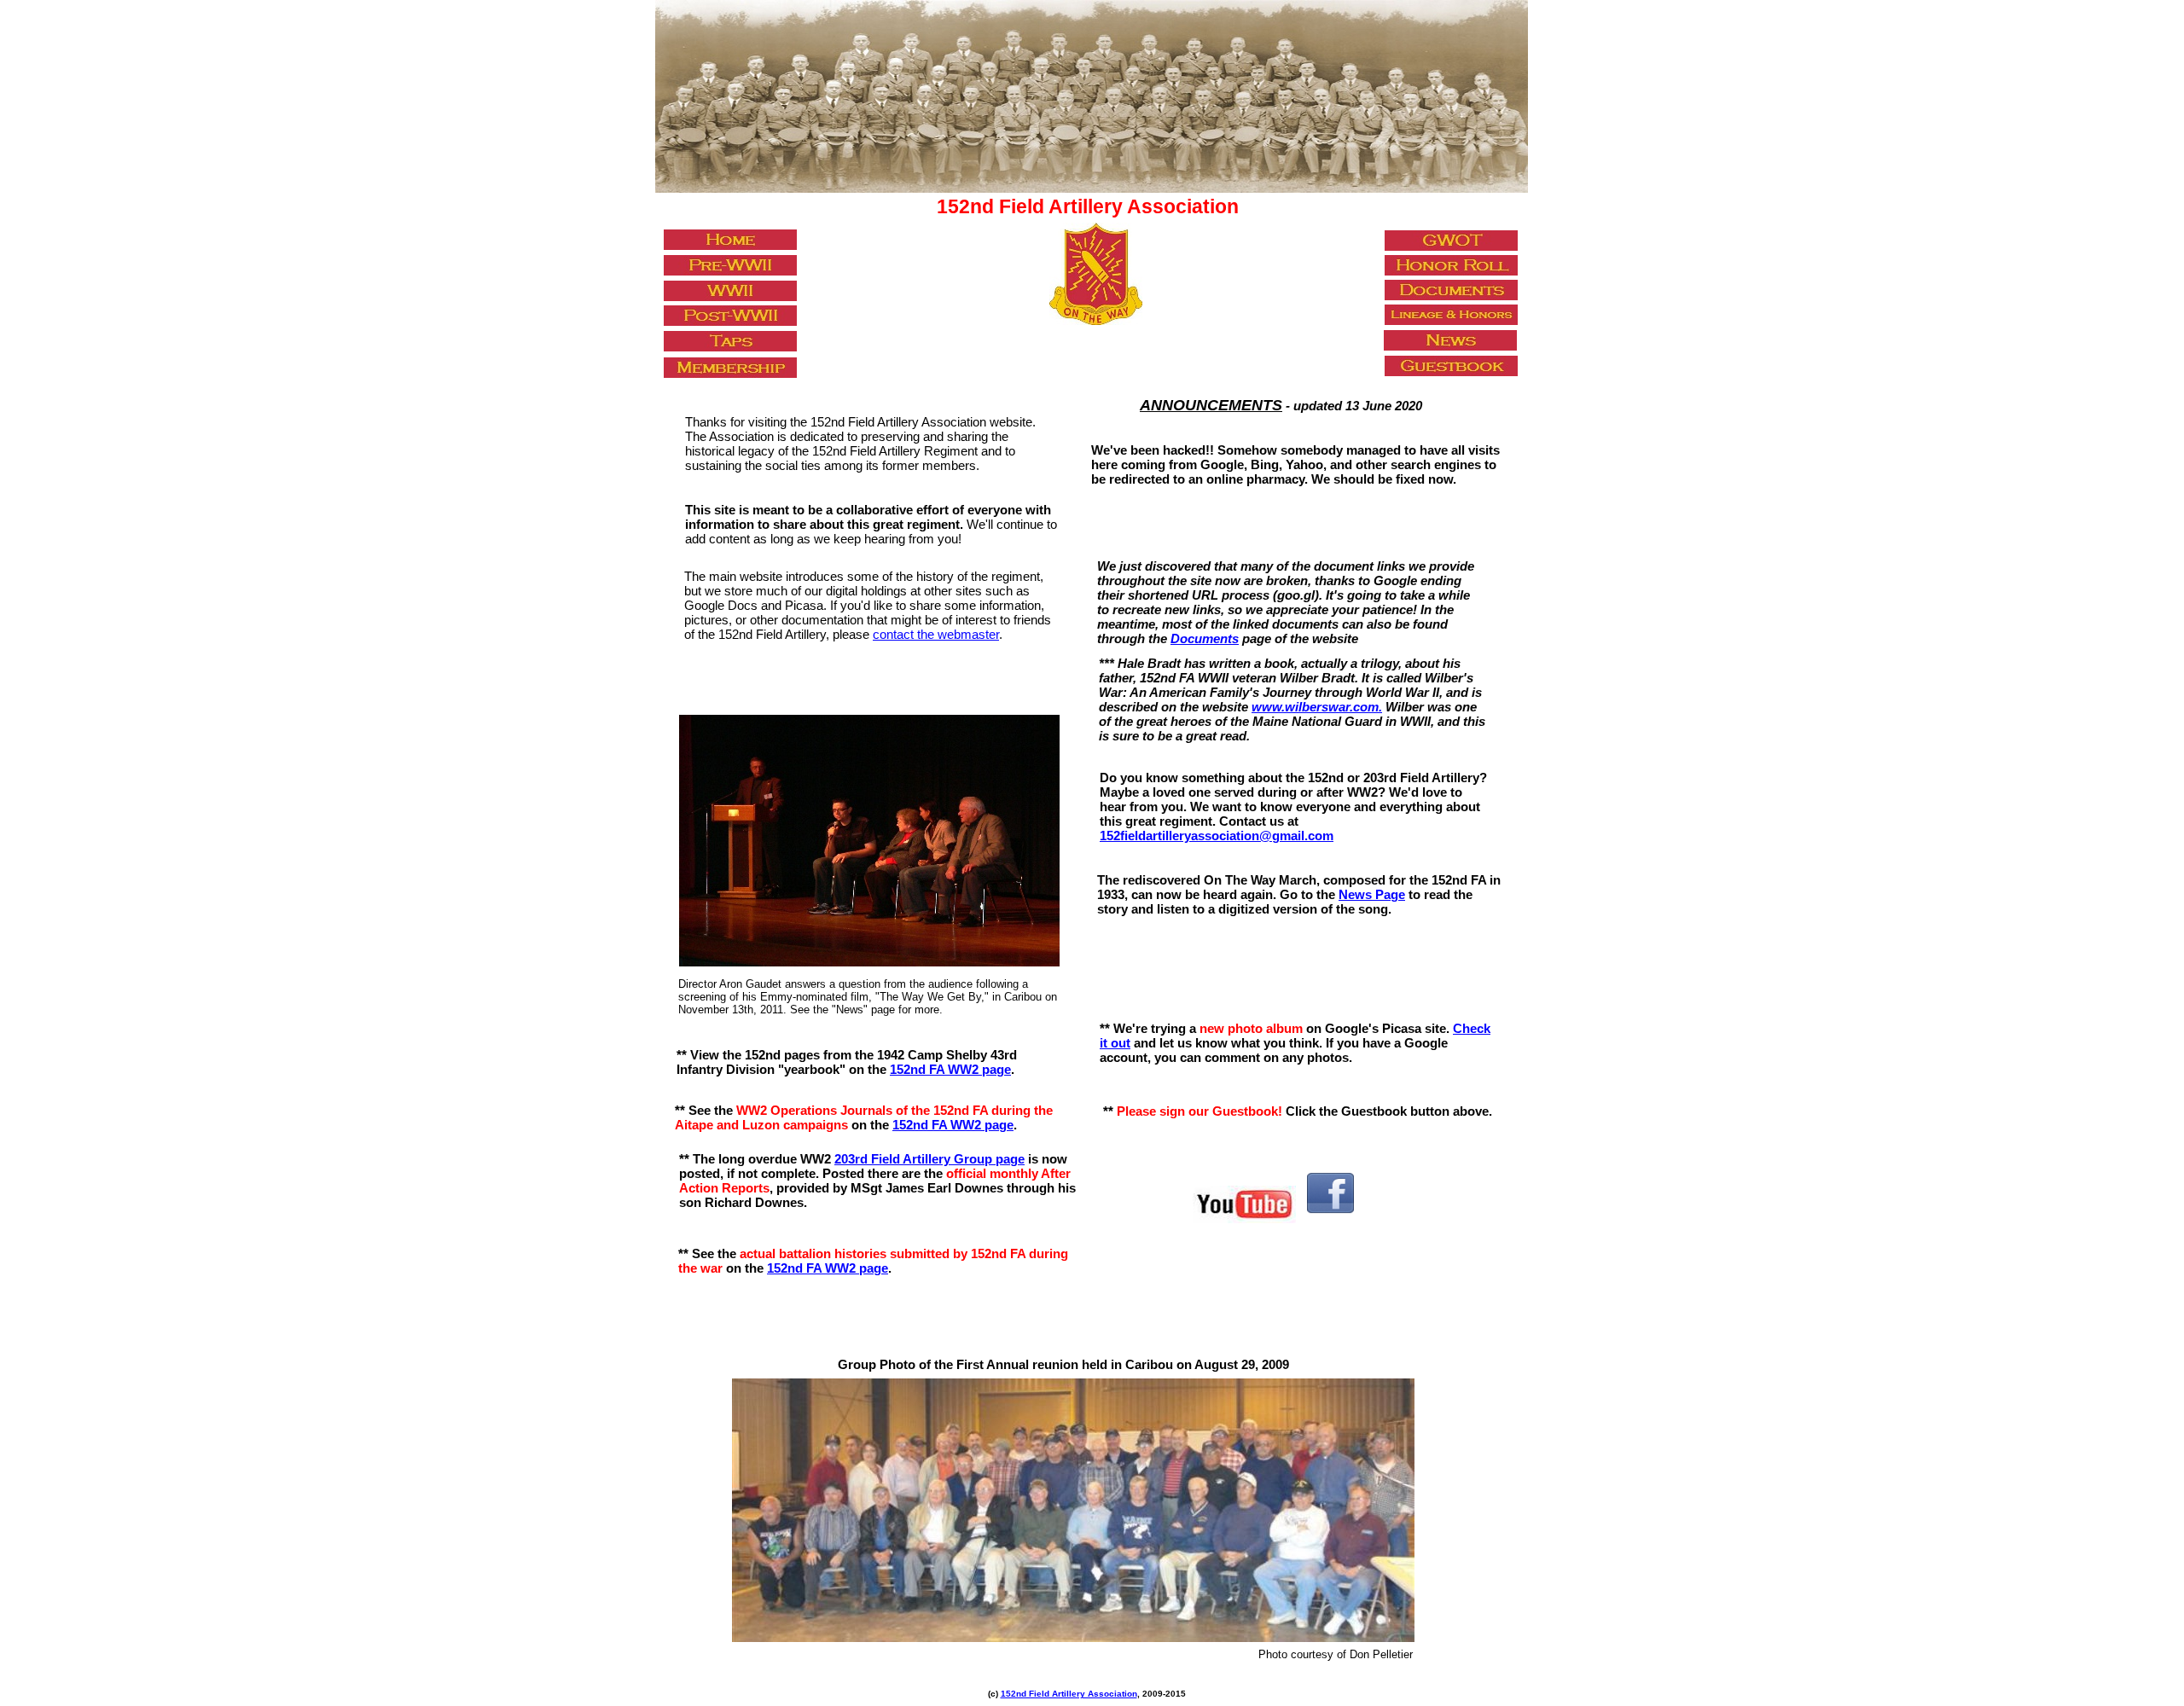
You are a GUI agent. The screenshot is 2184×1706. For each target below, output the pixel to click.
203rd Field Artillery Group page (929, 1159)
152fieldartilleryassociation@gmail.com (1217, 836)
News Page (1372, 894)
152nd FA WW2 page (953, 1125)
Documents (1205, 638)
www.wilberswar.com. (1317, 707)
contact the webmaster (936, 634)
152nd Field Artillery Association (1069, 1694)
